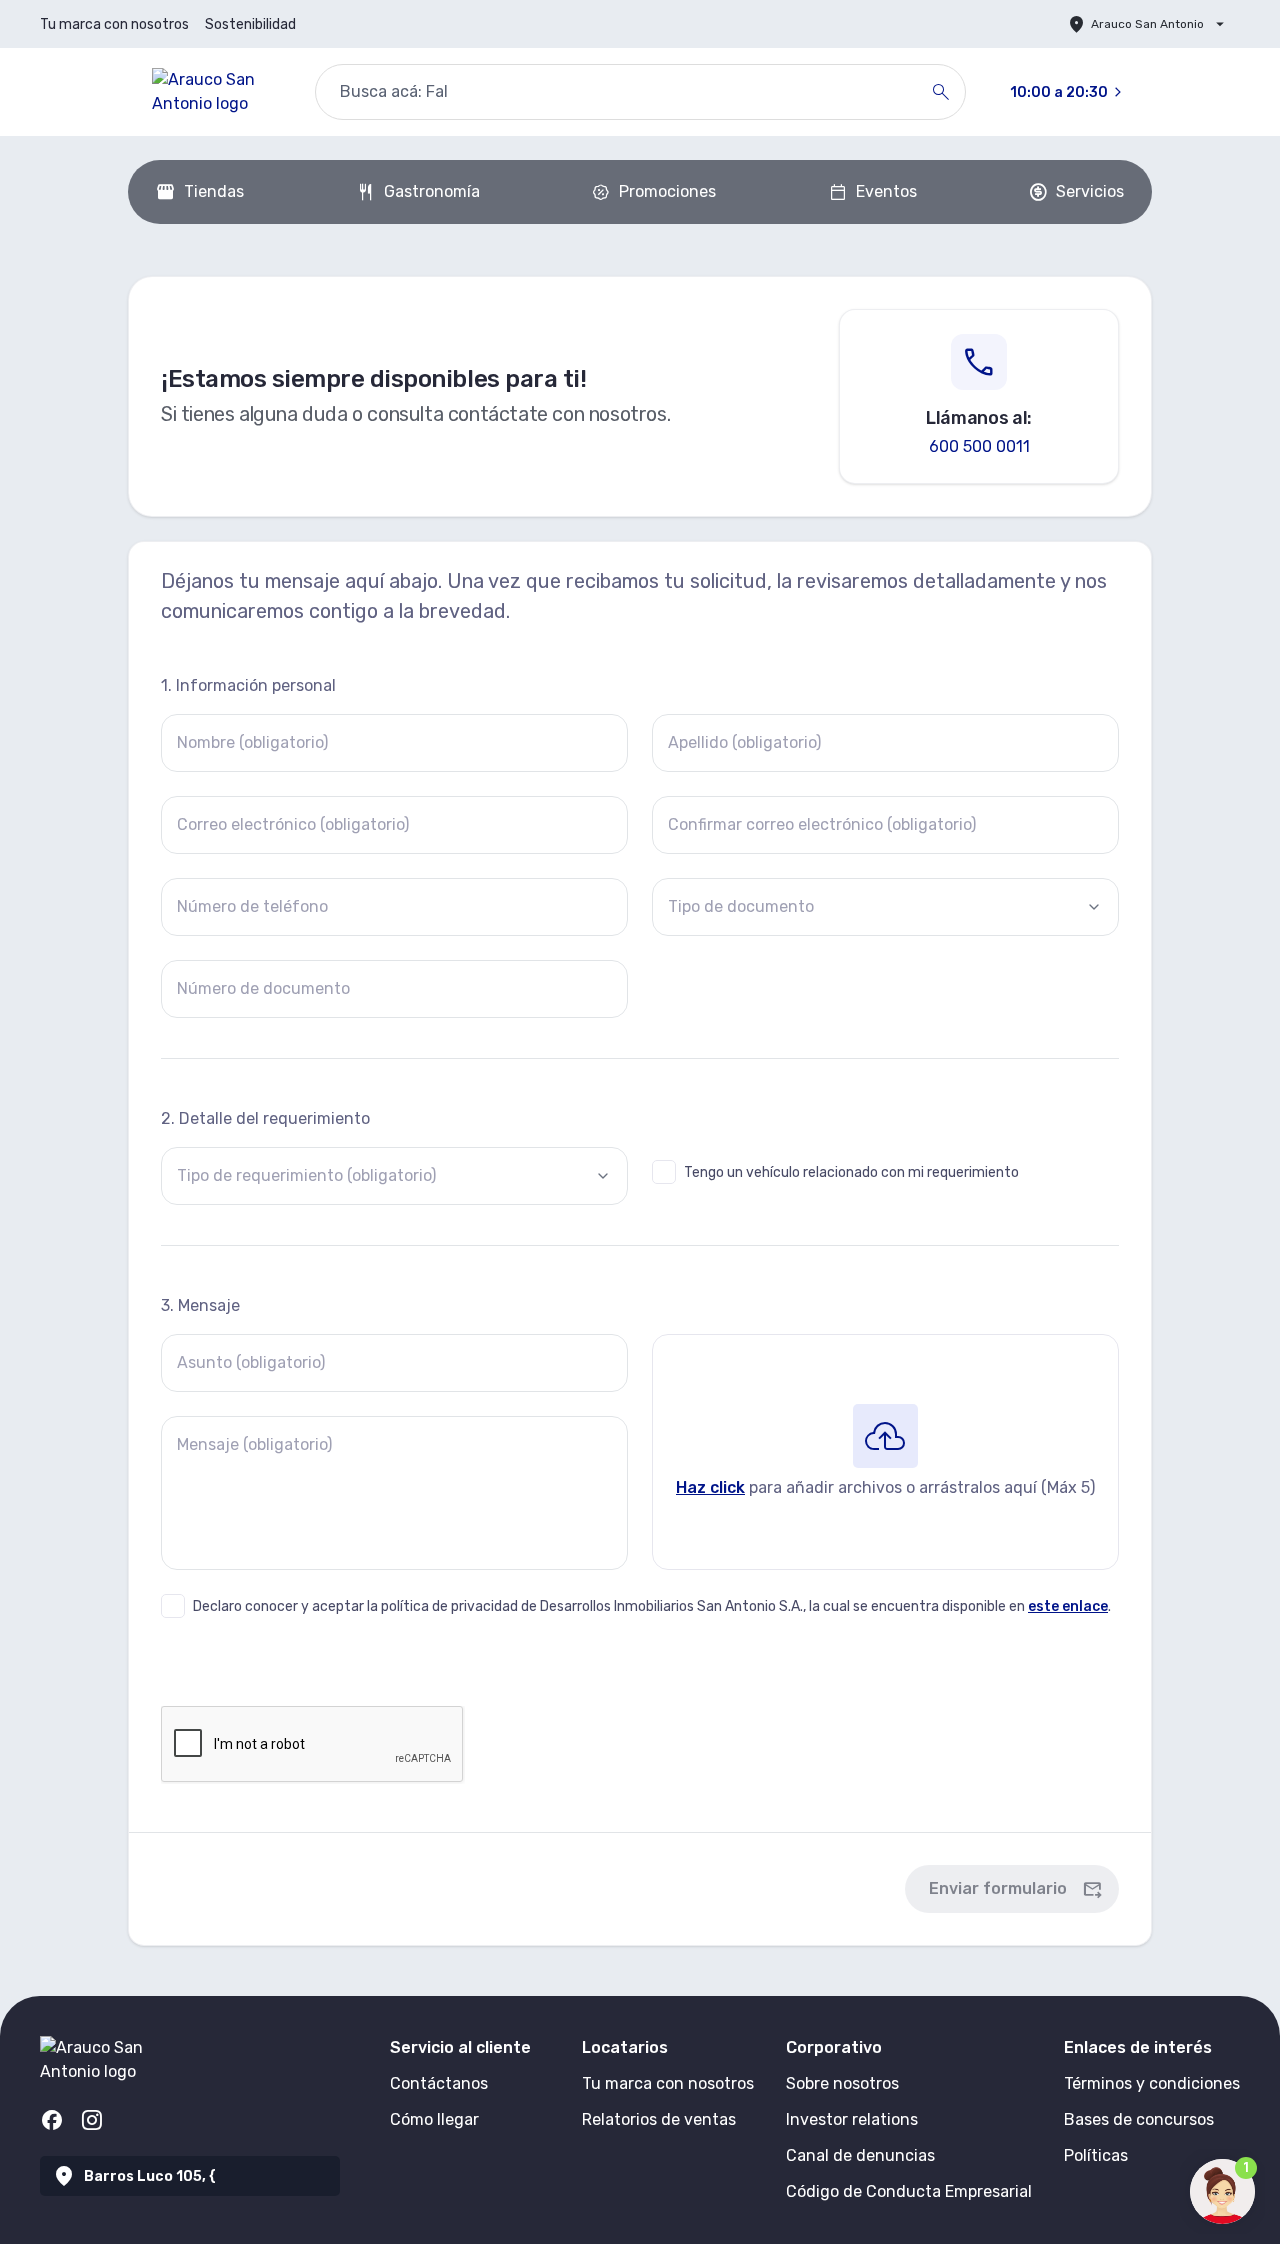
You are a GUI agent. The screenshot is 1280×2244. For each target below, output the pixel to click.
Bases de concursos (1139, 2119)
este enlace (1068, 1606)
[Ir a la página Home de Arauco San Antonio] (217, 92)
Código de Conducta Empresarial (909, 2191)
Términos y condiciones (1152, 2083)
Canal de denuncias (860, 2155)
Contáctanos (439, 2083)
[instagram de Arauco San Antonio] (92, 2120)
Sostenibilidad (250, 24)
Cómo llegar (434, 2119)
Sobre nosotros (842, 2083)
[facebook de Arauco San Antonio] (52, 2120)
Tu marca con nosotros (114, 24)
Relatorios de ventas (659, 2119)
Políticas (1096, 2155)
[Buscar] (941, 92)
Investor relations (852, 2119)
